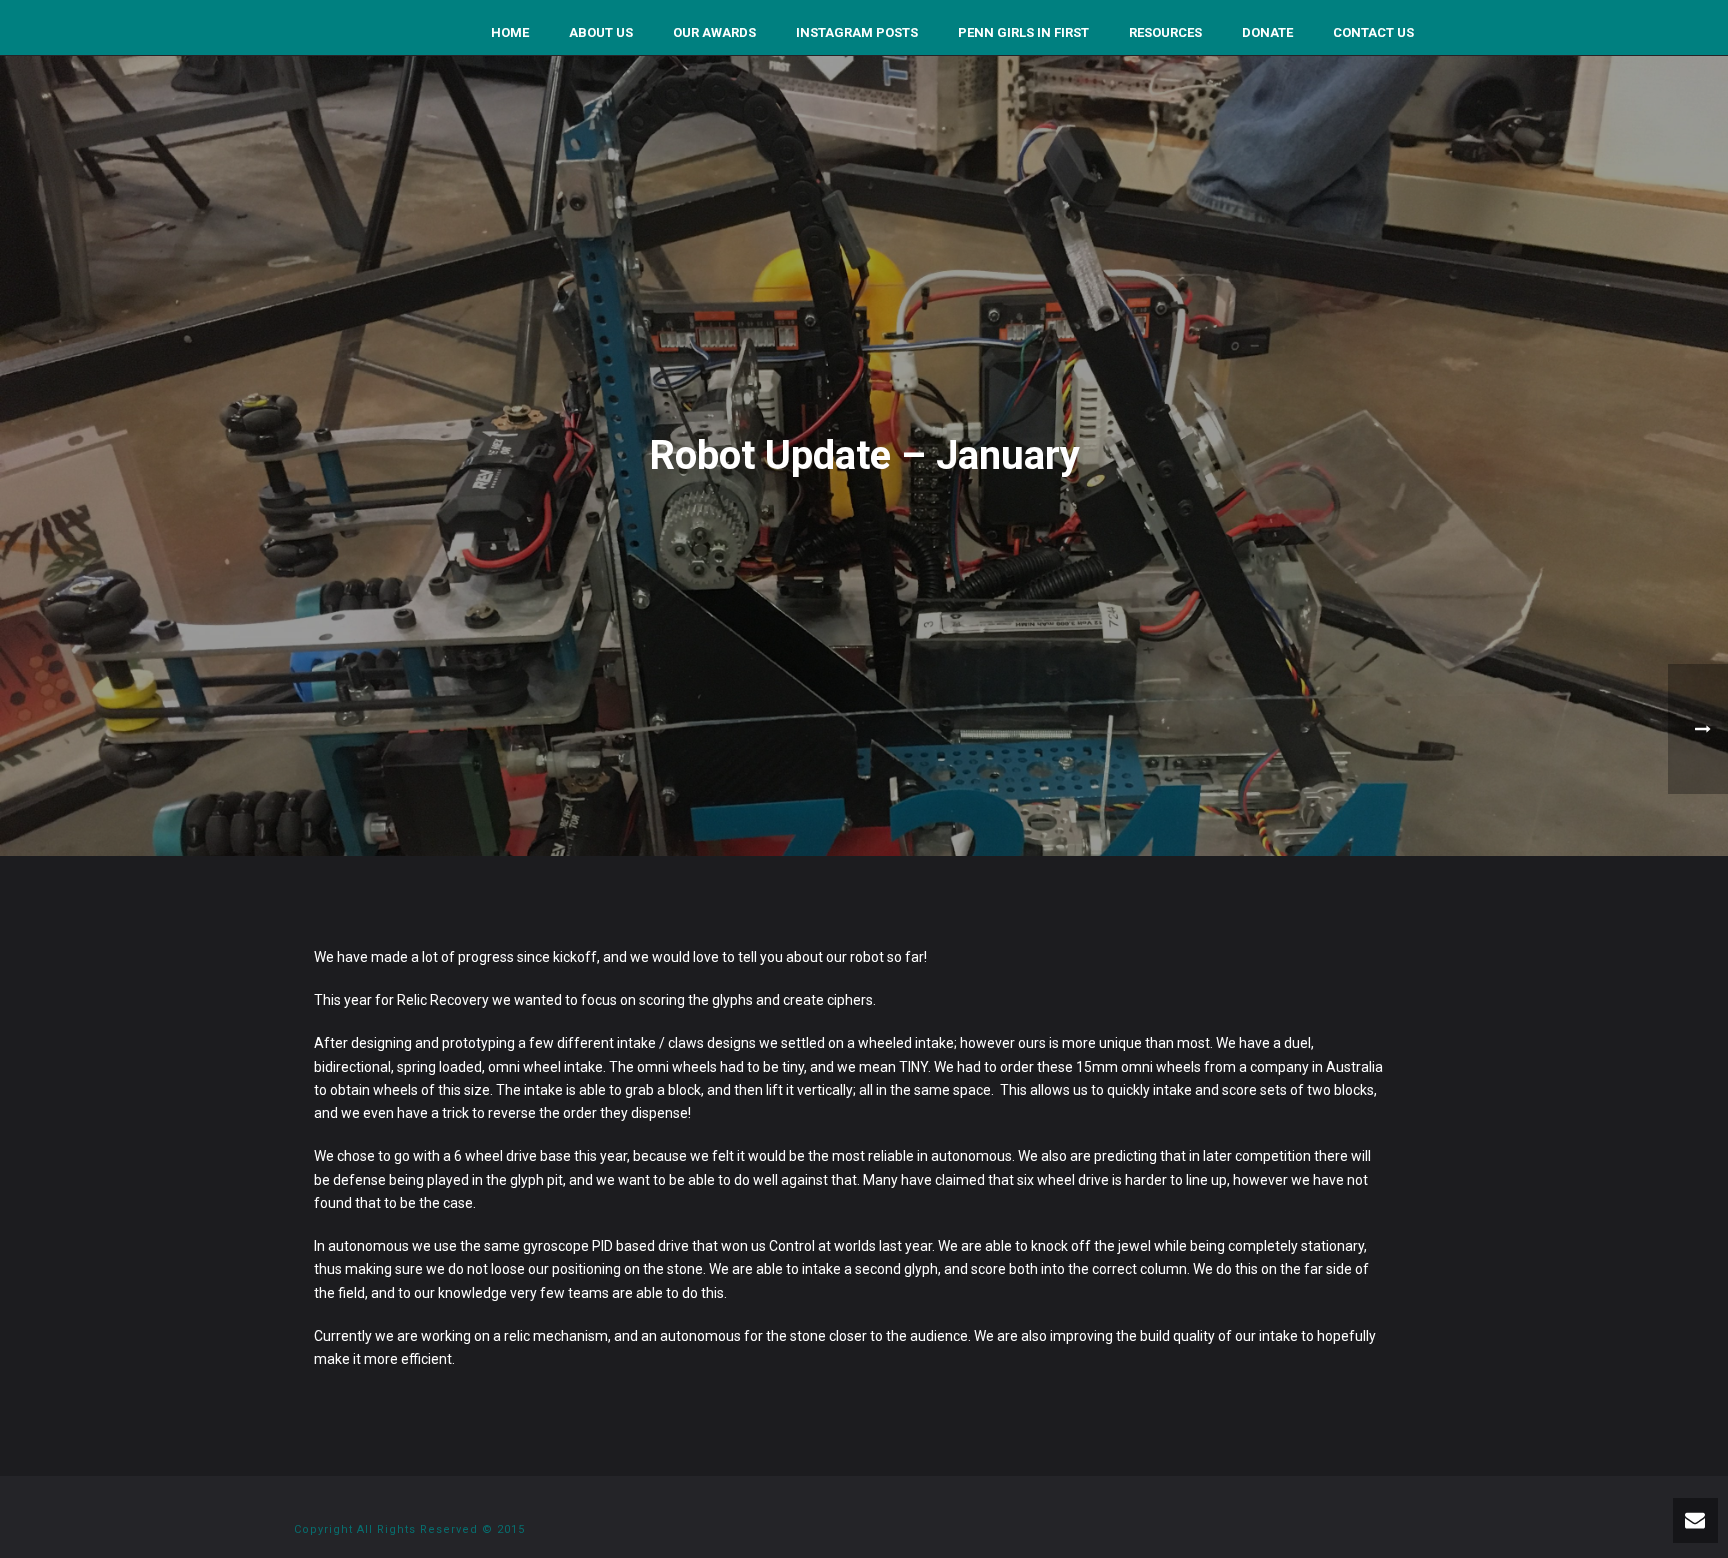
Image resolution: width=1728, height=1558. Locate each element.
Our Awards (714, 32)
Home (510, 32)
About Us (601, 32)
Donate (1267, 32)
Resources (1165, 32)
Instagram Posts (857, 32)
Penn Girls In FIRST (1023, 32)
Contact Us (1373, 32)
